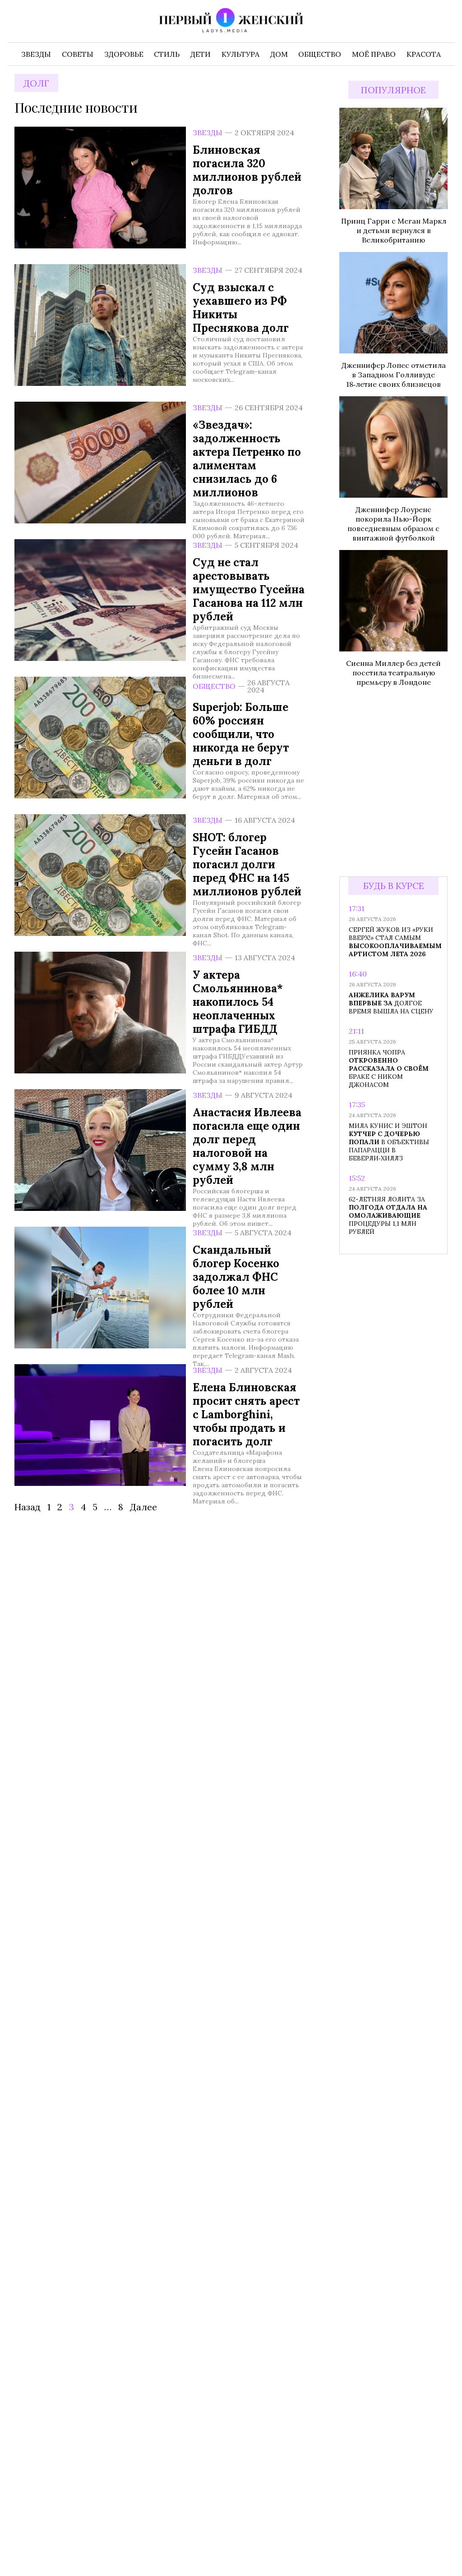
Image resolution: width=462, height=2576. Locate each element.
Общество (214, 686)
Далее (143, 1507)
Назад (28, 1507)
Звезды (208, 133)
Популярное (393, 90)
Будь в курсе (394, 886)
